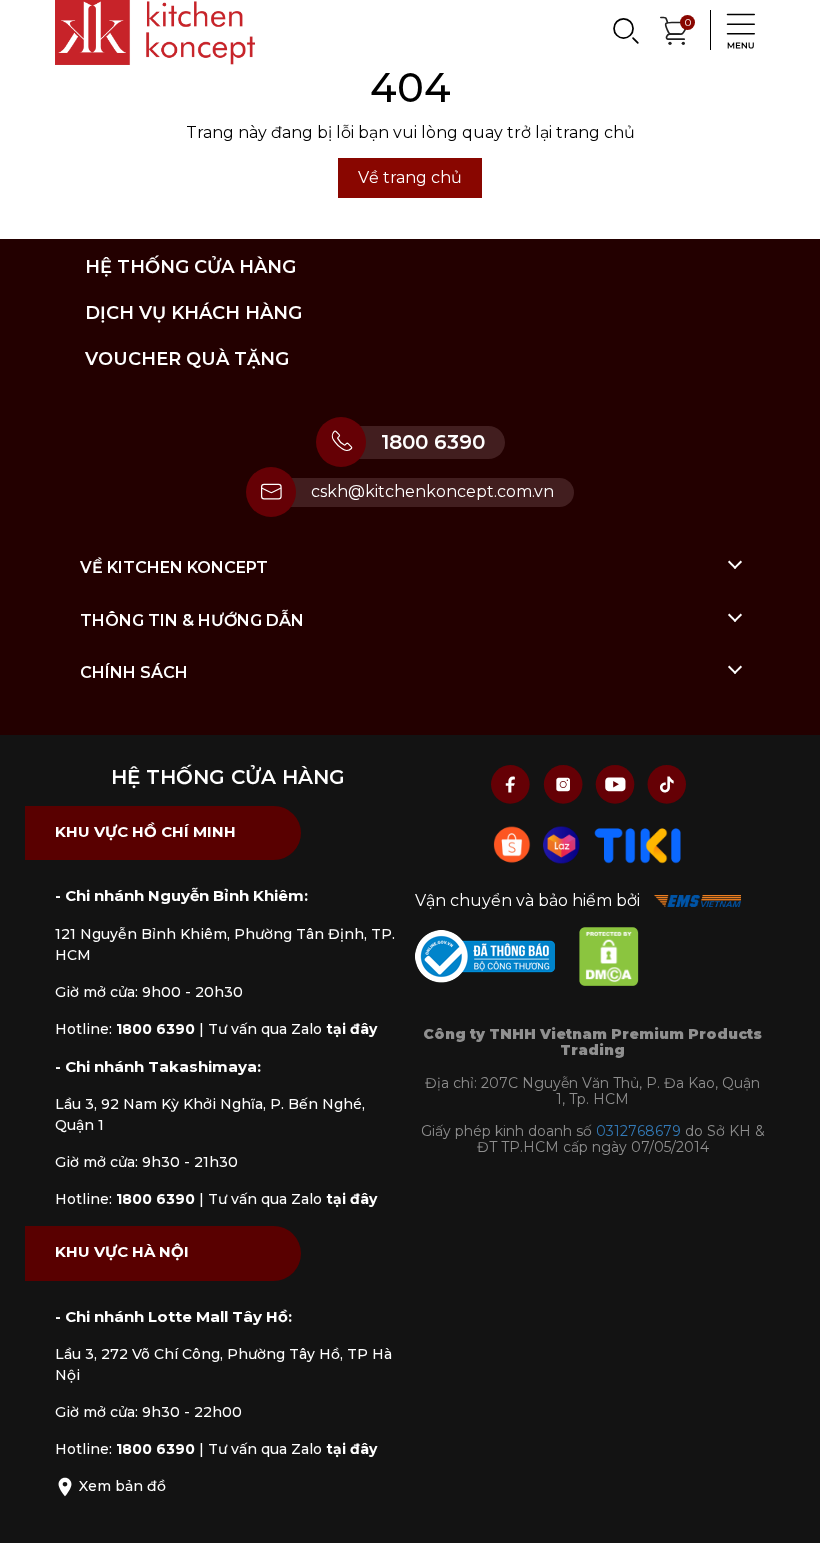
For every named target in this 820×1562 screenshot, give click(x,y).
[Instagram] (565, 783)
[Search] (625, 30)
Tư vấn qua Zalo (292, 1029)
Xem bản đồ (120, 1486)
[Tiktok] (667, 783)
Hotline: (125, 1029)
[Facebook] (513, 783)
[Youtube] (617, 783)
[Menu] (735, 30)
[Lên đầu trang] (785, 1527)
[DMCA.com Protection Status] (619, 960)
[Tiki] (638, 843)
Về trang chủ (410, 177)
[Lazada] (564, 843)
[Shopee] (514, 843)
